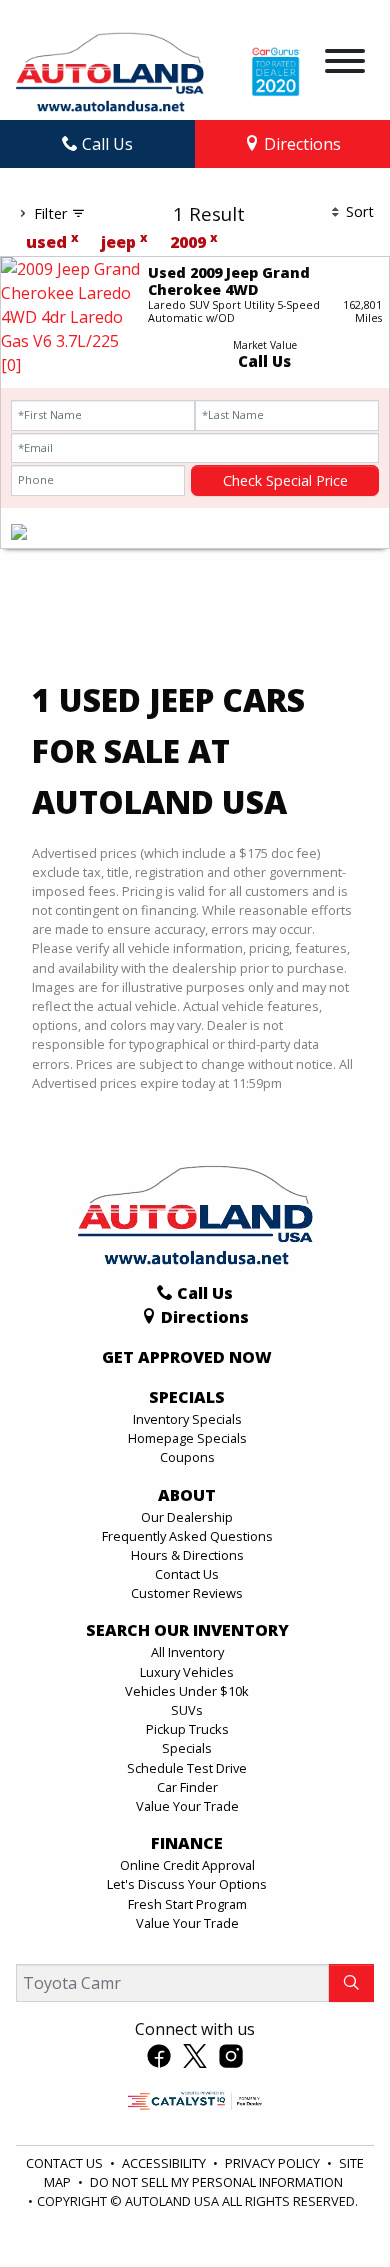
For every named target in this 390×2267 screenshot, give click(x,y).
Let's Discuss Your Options (187, 1884)
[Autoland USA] (110, 70)
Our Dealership (187, 1517)
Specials (187, 1748)
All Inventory (187, 1652)
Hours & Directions (187, 1555)
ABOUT (187, 1496)
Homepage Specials (187, 1438)
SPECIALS (187, 1398)
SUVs (187, 1710)
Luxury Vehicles (187, 1672)
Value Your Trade (187, 1806)
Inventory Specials (187, 1419)
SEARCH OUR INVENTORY (187, 1631)
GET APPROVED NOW (187, 1358)
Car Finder (187, 1787)
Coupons (187, 1457)
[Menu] (345, 64)
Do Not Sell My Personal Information (216, 2182)
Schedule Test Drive (187, 1768)
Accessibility (165, 2163)
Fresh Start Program (187, 1904)
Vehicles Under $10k (187, 1691)
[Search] (351, 1983)
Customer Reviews (187, 1593)
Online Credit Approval (187, 1865)
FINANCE (187, 1844)
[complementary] (330, 2207)
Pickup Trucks (187, 1729)
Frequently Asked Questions (187, 1536)
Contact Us (187, 1574)
